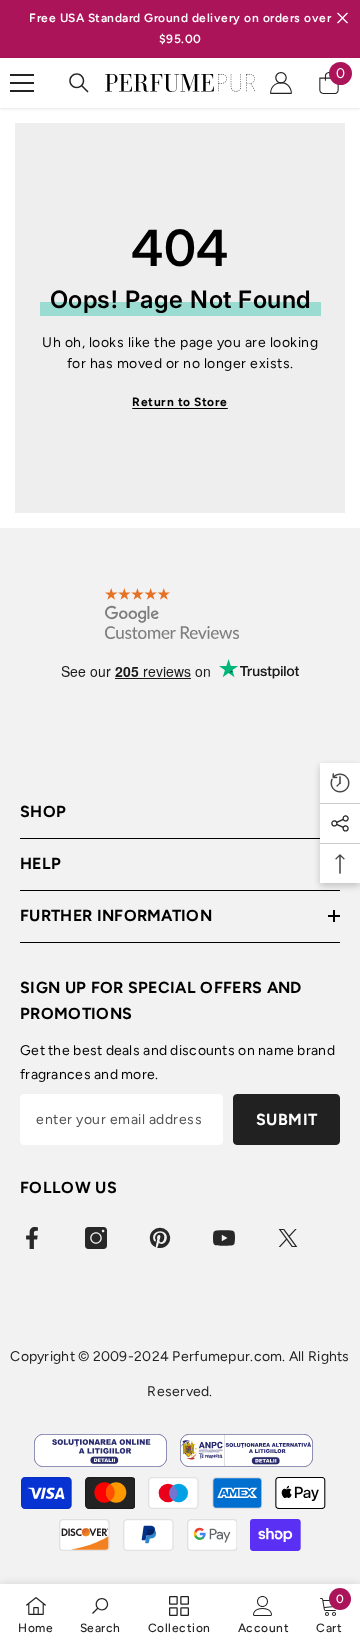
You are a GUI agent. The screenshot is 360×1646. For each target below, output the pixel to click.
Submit (287, 1119)
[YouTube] (224, 1238)
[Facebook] (32, 1238)
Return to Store (180, 402)
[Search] (79, 83)
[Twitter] (288, 1238)
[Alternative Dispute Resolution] (246, 1450)
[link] (100, 1614)
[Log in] (281, 83)
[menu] (22, 83)
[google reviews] (172, 613)
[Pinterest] (160, 1238)
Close (342, 18)
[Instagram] (96, 1238)
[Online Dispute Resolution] (100, 1450)
